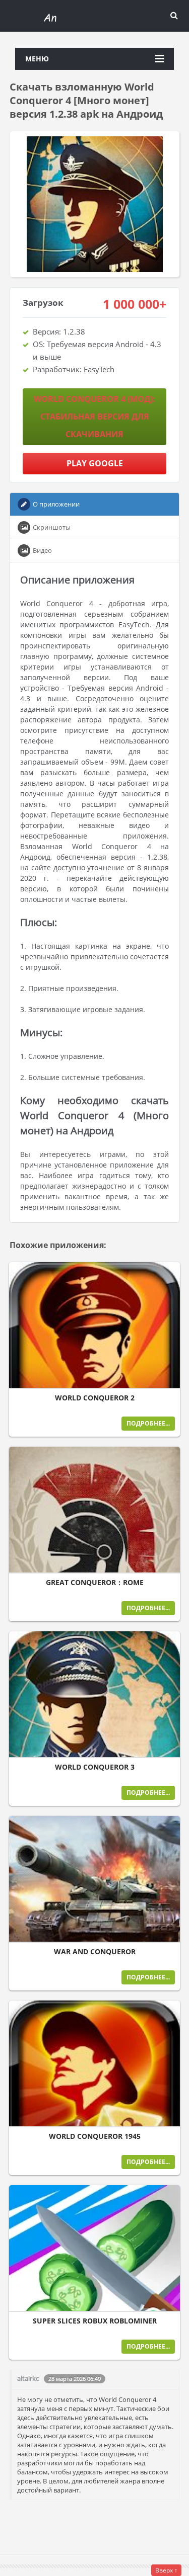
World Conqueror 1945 (95, 2136)
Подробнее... (148, 1423)
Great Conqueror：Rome (95, 1583)
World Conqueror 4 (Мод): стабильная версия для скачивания (94, 417)
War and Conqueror (95, 1952)
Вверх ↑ (166, 2570)
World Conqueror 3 (95, 1767)
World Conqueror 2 (95, 1398)
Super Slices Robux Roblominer (95, 2321)
